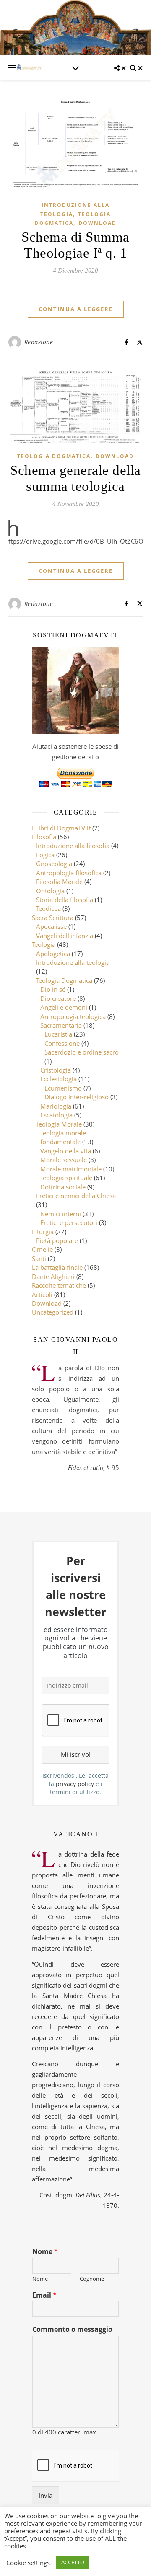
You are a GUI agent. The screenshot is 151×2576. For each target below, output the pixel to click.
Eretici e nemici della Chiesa (76, 1196)
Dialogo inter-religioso (77, 1097)
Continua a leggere (76, 309)
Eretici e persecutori (69, 1222)
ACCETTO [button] (73, 2562)
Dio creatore (58, 998)
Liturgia (43, 1232)
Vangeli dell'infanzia (65, 936)
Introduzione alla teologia (73, 962)
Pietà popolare (57, 1240)
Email (44, 2295)
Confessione (62, 1043)
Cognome (92, 2279)
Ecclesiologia (59, 1079)
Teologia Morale (59, 1124)
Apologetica (53, 954)
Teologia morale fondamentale (63, 1137)
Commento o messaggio (72, 2330)
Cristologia (56, 1070)
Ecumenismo (63, 1088)
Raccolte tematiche (59, 1285)
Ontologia (50, 891)
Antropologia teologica (73, 1016)
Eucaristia (58, 1034)
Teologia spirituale (66, 1178)
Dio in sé (53, 989)
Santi (39, 1258)
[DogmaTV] (29, 68)
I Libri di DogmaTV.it (61, 828)
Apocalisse (51, 926)
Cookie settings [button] (28, 2563)
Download (98, 223)
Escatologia (56, 1115)
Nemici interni (61, 1214)
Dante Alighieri (53, 1276)
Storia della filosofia (65, 900)
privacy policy (75, 1784)
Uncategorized (53, 1312)
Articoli (42, 1294)
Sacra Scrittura (53, 918)
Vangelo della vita (66, 1151)
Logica (45, 855)
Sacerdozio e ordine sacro (82, 1052)
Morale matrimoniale (71, 1169)
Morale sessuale (64, 1160)
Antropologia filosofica (69, 873)
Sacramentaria (61, 1025)
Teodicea (48, 908)
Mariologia (56, 1106)
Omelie (42, 1249)
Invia (46, 2495)
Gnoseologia (54, 864)
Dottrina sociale (63, 1187)
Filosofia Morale (59, 882)
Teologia (44, 944)
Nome (45, 2252)
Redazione (39, 342)
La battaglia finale (57, 1267)
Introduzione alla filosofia (73, 846)
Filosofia (44, 837)
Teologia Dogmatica (54, 456)
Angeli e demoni (64, 1007)
